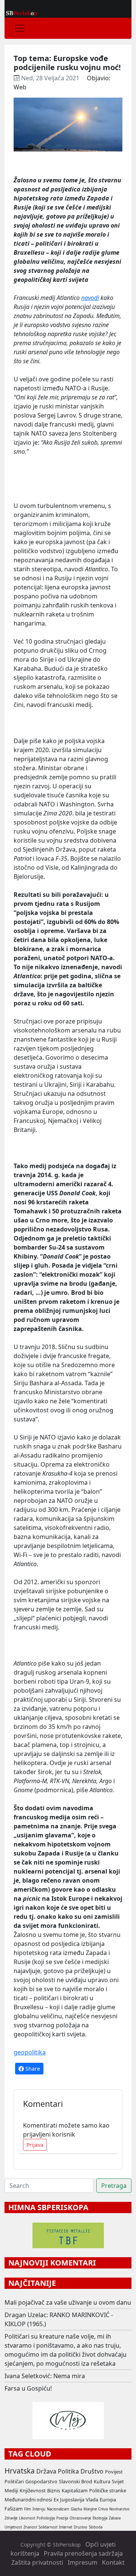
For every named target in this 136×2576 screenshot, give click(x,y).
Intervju (39, 2509)
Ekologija (100, 2518)
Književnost (33, 2490)
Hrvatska (20, 2471)
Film (28, 2509)
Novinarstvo (119, 2509)
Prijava (35, 2145)
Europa (108, 2500)
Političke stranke (108, 2490)
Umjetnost (13, 2527)
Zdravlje (11, 2518)
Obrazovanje (80, 2518)
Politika (68, 2471)
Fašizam (14, 2509)
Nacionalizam (58, 2509)
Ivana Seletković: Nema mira (45, 2376)
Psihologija (46, 2518)
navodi (90, 298)
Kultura (102, 2481)
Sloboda (96, 2527)
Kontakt (113, 2562)
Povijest (114, 2472)
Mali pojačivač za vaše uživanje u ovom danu (68, 2302)
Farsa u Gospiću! (28, 2388)
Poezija (62, 2518)
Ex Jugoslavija (69, 2500)
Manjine (90, 2509)
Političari (14, 2481)
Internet (66, 2527)
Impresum (83, 2562)
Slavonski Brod (76, 2481)
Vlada (92, 2500)
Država (46, 2471)
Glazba (76, 2509)
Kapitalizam (75, 2490)
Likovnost (27, 2518)
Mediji (11, 2490)
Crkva (103, 2509)
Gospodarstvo (41, 2481)
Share (32, 2069)
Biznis (54, 2490)
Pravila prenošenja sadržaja (83, 2553)
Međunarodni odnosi (28, 2500)
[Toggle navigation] (20, 28)
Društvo (92, 2471)
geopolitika (30, 2052)
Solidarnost (48, 2527)
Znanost (30, 2527)
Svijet (118, 2481)
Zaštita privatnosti (37, 2562)
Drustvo (80, 2527)
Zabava (115, 2518)
